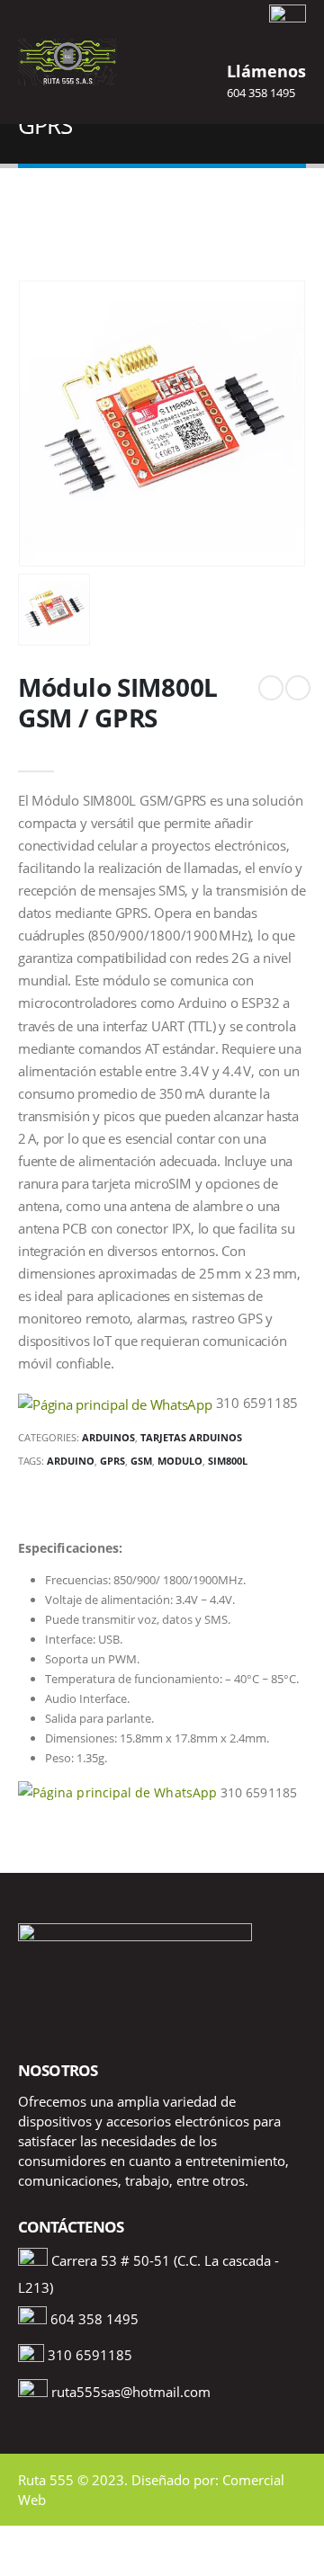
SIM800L (228, 1461)
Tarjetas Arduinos (191, 1437)
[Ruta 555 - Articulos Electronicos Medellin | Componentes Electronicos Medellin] (67, 62)
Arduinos (108, 1437)
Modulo (180, 1461)
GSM (141, 1461)
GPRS (112, 1461)
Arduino (71, 1461)
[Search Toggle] (162, 62)
